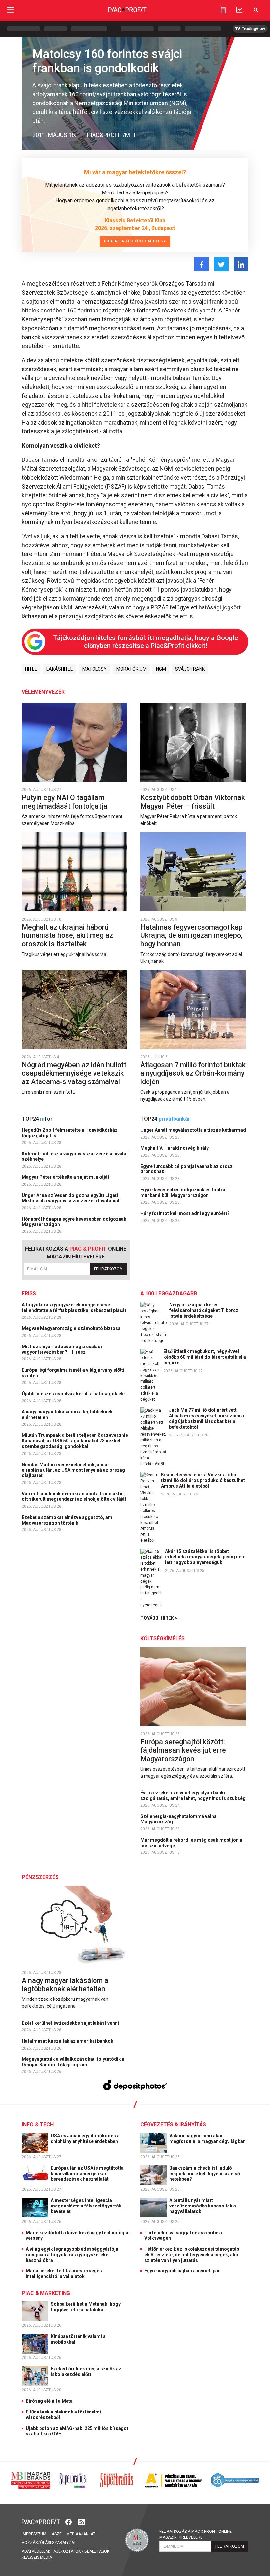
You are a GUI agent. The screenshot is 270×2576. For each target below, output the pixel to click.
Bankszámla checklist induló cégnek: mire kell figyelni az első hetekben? (205, 2174)
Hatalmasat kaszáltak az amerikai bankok (68, 2041)
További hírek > (159, 1618)
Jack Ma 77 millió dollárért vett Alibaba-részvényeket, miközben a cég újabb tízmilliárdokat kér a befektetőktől (206, 1418)
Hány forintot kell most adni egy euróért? (186, 1213)
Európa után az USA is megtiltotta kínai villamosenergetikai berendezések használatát (87, 2174)
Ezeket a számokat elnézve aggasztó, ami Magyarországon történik (68, 1520)
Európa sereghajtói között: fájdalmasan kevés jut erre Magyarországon (183, 1750)
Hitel (31, 669)
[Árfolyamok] (239, 10)
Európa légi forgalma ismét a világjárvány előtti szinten (73, 1373)
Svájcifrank (190, 669)
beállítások (97, 2551)
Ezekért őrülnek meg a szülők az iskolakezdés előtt (86, 2371)
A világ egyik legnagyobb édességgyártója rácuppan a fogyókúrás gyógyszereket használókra (72, 2255)
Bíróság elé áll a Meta (49, 2401)
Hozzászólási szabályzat (49, 2543)
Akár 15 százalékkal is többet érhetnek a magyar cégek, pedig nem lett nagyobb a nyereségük (205, 1557)
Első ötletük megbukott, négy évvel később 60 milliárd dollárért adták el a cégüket (205, 1357)
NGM (161, 669)
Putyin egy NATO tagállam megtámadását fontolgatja (65, 802)
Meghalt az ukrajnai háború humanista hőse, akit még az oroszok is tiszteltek (67, 935)
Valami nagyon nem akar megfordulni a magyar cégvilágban (208, 2138)
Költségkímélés (162, 1638)
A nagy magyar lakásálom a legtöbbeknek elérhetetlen (67, 1415)
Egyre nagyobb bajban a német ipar (182, 2271)
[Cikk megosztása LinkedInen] (241, 264)
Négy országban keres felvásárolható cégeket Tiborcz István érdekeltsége (204, 1310)
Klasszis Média (37, 2557)
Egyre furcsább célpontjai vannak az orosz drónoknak (187, 1169)
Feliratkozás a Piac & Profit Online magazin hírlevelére (196, 2534)
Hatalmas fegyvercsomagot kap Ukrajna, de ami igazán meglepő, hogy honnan (191, 935)
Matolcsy (94, 669)
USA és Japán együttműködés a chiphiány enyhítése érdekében (85, 2138)
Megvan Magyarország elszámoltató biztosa (72, 1328)
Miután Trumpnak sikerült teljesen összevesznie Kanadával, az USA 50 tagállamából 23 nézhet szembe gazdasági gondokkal (75, 1441)
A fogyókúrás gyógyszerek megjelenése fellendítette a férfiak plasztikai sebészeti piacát (75, 1307)
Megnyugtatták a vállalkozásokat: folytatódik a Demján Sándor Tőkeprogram (73, 2062)
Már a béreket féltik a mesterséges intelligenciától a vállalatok (64, 2274)
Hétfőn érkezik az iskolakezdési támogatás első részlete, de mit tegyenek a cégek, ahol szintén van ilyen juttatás (192, 2255)
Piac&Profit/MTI (111, 135)
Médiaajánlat (81, 2534)
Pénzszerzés (40, 1877)
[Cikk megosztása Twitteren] (221, 264)
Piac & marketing (46, 2293)
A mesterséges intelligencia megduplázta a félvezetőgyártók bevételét (86, 2206)
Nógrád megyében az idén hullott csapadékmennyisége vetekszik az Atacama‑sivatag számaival (74, 1073)
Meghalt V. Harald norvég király (175, 1148)
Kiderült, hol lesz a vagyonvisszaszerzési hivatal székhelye (75, 1156)
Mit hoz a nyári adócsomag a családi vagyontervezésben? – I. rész (62, 1349)
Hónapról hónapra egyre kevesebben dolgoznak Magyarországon (74, 1222)
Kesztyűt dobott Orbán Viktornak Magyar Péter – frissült (193, 802)
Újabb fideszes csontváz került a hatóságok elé (74, 1394)
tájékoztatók (66, 2551)
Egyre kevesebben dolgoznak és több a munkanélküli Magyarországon (183, 1192)
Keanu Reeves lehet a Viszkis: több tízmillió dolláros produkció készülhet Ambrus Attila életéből (203, 1480)
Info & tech (38, 2125)
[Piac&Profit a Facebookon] (69, 2521)
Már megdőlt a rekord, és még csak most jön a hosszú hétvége (191, 1843)
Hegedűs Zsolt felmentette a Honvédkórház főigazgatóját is (70, 1133)
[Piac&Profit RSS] (82, 2521)
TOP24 (37, 1119)
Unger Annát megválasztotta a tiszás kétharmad (194, 1130)
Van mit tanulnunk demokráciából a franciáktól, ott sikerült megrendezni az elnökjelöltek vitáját (75, 1496)
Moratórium (131, 669)
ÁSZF (56, 2534)
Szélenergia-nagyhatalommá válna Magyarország (178, 1819)
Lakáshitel (60, 669)
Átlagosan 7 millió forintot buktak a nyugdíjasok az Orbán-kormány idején (193, 1073)
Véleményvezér (43, 692)
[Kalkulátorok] (223, 10)
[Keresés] (256, 10)
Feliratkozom (108, 1269)
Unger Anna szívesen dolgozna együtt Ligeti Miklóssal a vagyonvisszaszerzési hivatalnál (71, 1198)
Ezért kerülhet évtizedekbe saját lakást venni (71, 2023)
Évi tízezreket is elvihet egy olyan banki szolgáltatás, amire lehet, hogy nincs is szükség (193, 1796)
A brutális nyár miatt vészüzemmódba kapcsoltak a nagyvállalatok (203, 2206)
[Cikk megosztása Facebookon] (202, 264)
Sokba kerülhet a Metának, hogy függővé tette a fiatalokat (86, 2307)
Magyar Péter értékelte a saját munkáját (66, 1177)
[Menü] (11, 10)
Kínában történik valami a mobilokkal (78, 2339)
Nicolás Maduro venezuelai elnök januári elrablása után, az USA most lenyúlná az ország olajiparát (73, 1470)
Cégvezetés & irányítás (173, 2125)
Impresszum (34, 2534)
